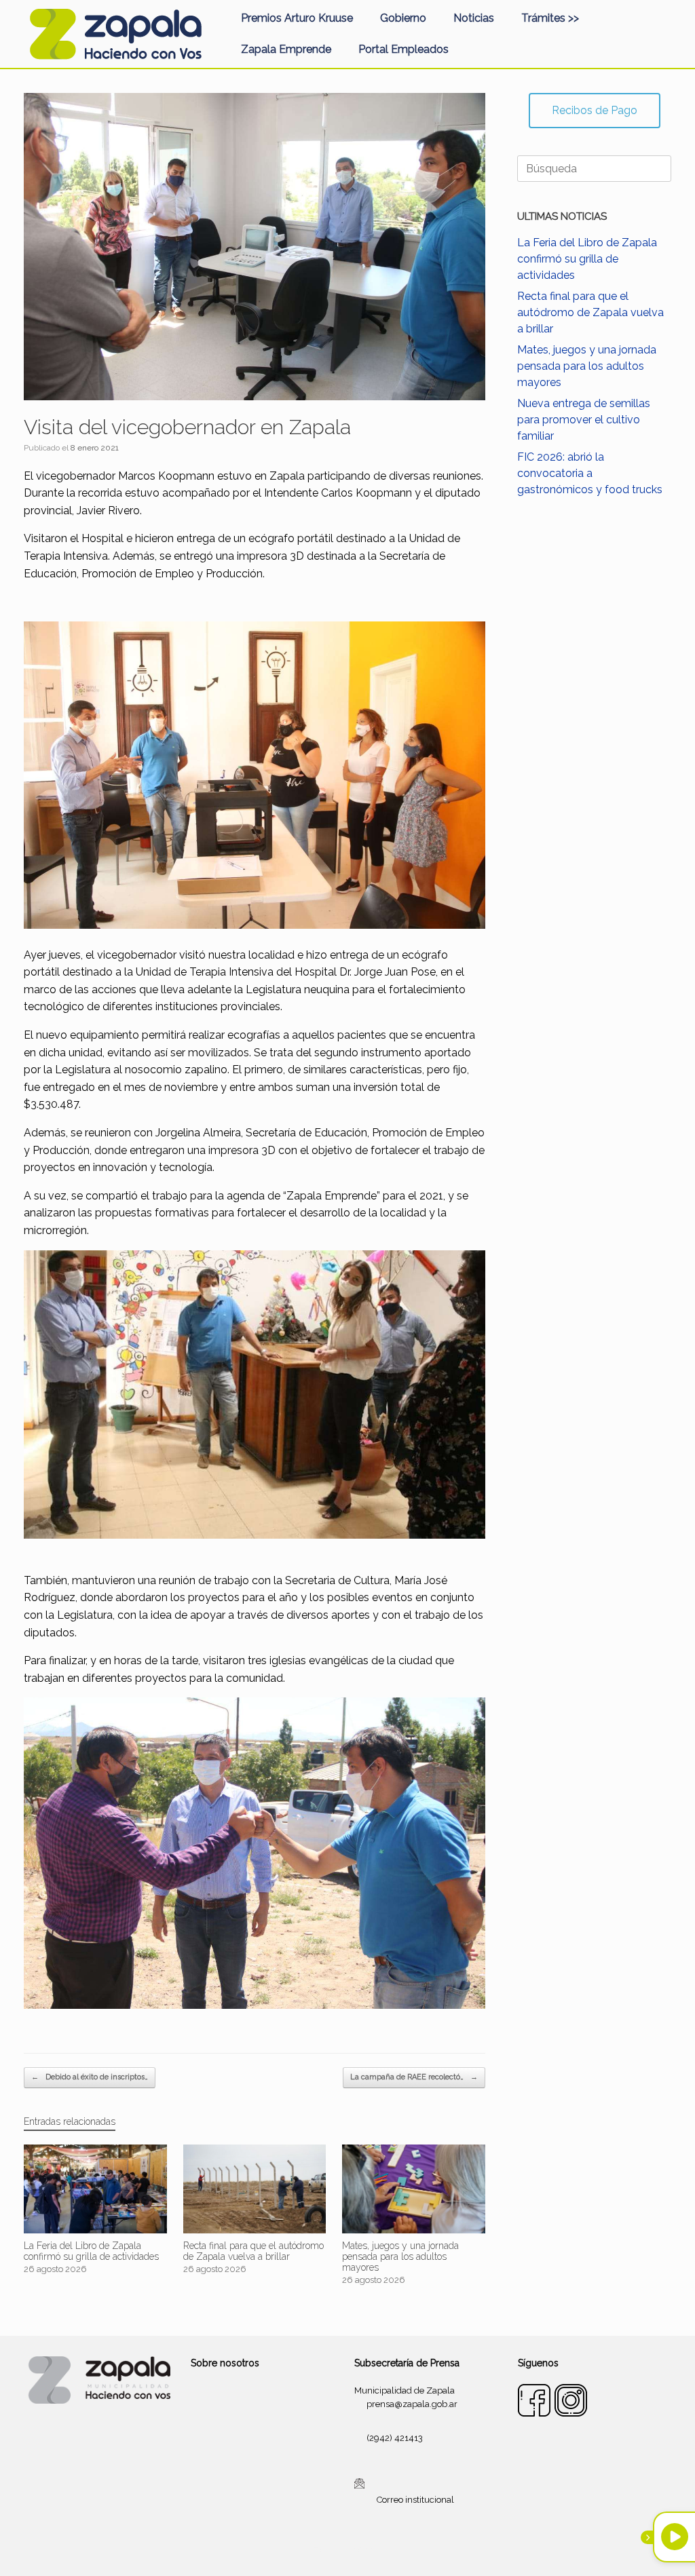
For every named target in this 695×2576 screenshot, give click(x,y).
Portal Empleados (403, 49)
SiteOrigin (364, 2550)
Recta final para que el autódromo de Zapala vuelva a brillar (590, 312)
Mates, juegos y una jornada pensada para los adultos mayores (587, 366)
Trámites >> (550, 18)
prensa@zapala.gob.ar (412, 2404)
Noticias (474, 18)
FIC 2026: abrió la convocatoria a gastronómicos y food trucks (590, 473)
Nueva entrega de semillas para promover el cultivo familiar (584, 420)
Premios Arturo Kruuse (297, 18)
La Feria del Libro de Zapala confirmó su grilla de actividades (587, 259)
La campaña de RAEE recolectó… (414, 2077)
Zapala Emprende (286, 49)
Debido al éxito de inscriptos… (90, 2077)
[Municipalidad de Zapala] (115, 34)
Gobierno (403, 18)
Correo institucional (415, 2500)
